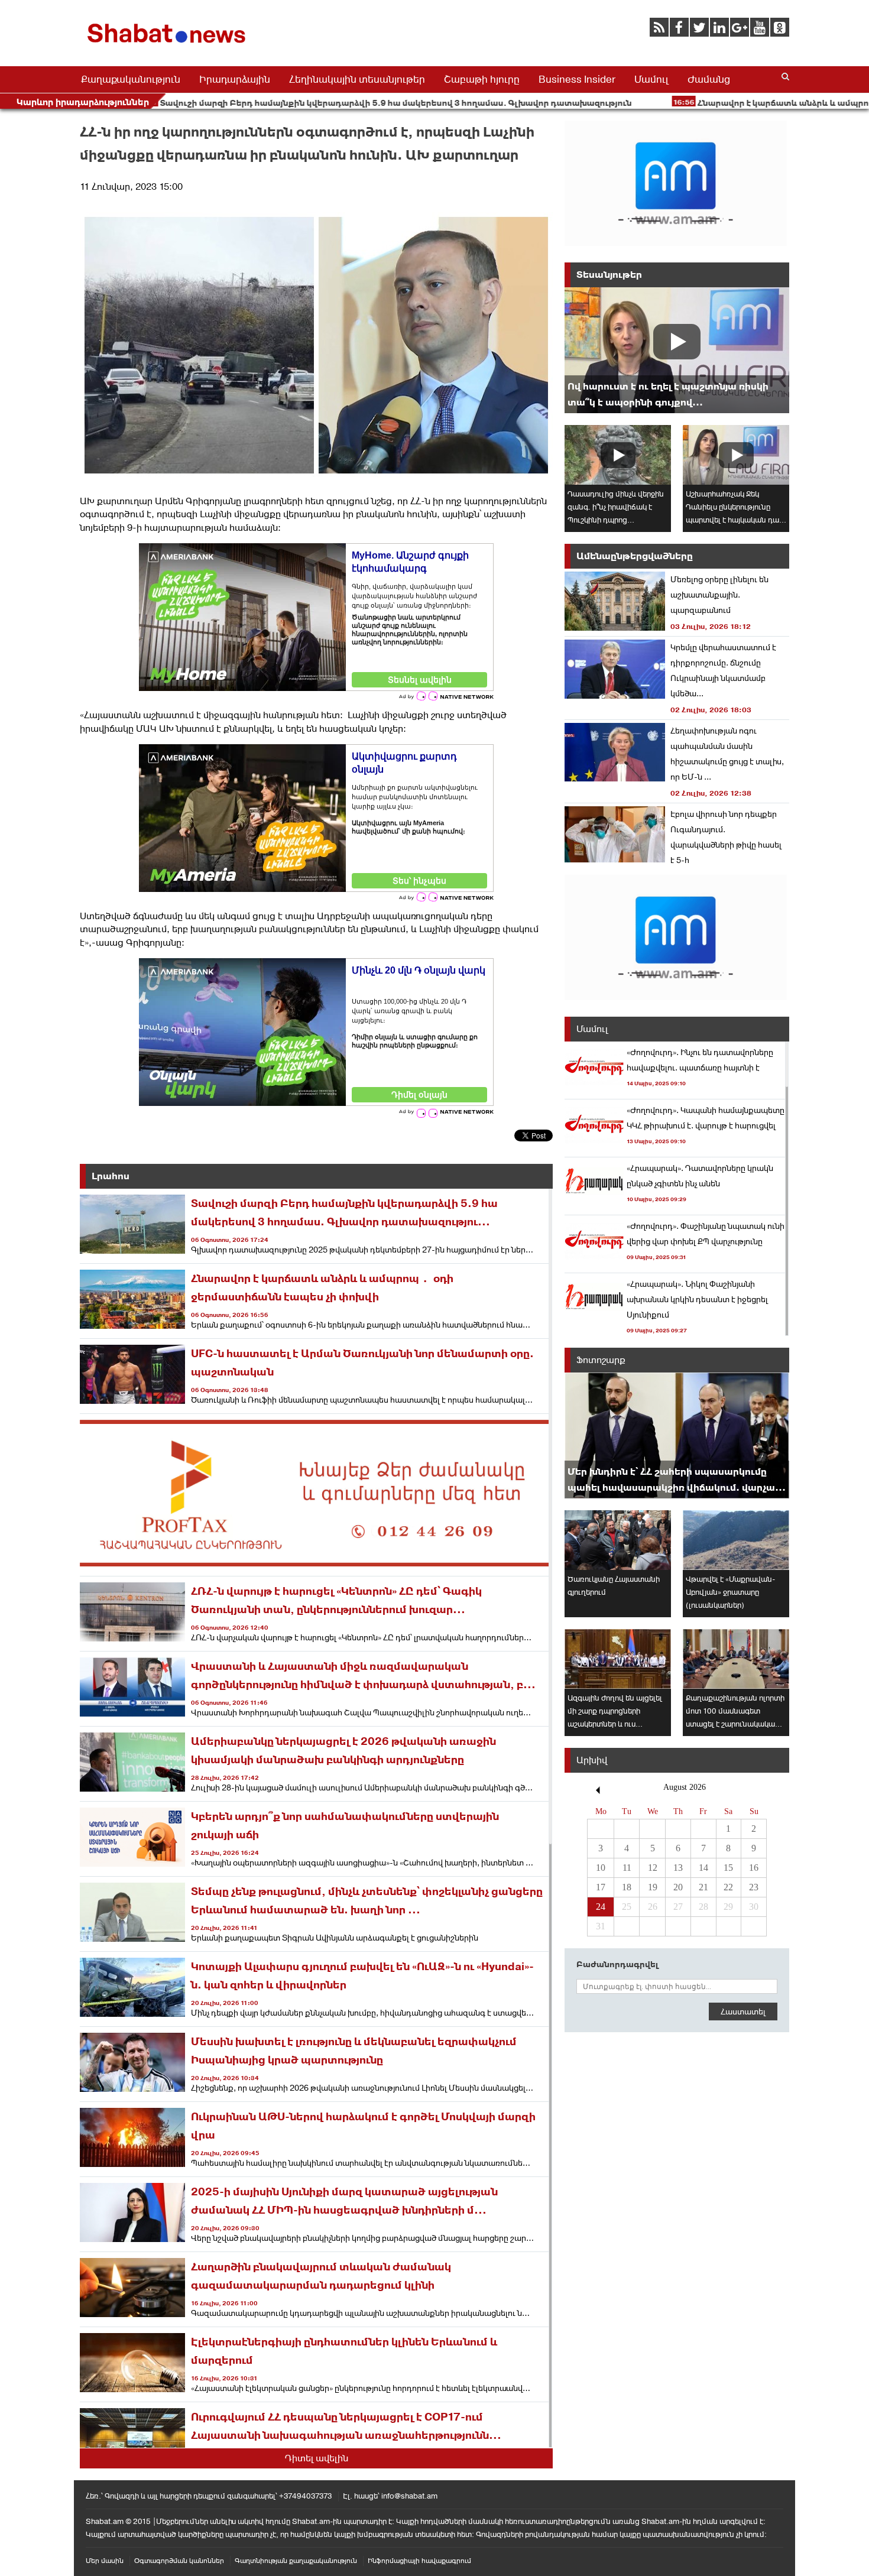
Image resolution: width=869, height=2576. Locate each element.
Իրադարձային (235, 79)
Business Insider (577, 79)
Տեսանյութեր (609, 275)
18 (627, 1887)
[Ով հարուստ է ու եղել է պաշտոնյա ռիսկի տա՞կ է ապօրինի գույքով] (677, 350)
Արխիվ (592, 1760)
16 (754, 1868)
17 (601, 1887)
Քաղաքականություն (131, 79)
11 (627, 1868)
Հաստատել (743, 2012)
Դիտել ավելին (317, 2458)
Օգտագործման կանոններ (179, 2561)
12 (653, 1868)
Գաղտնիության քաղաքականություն (296, 2561)
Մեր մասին (105, 2561)
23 (754, 1887)
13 (678, 1868)
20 (678, 1887)
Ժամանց (709, 79)
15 (728, 1868)
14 (703, 1868)
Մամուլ (651, 79)
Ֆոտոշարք (601, 1360)
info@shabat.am (409, 2496)
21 (703, 1887)
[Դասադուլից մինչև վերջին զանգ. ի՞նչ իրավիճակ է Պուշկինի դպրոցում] (618, 455)
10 (601, 1868)
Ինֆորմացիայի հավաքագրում (419, 2561)
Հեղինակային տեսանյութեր (357, 79)
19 (653, 1887)
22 (728, 1887)
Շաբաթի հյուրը (482, 79)
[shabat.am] (168, 45)
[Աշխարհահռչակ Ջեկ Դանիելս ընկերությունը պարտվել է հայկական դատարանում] (736, 455)
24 (601, 1907)
